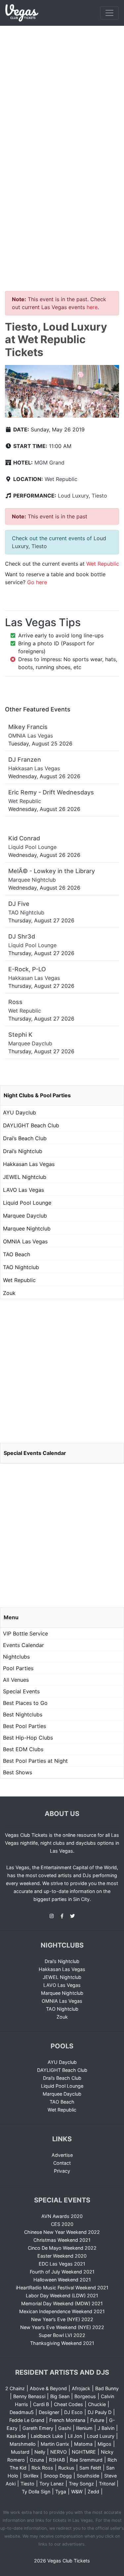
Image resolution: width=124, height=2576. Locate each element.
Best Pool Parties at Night (35, 1761)
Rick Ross (42, 2468)
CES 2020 (62, 2224)
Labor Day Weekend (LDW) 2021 (62, 2295)
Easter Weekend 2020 (62, 2256)
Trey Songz (81, 2484)
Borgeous (85, 2396)
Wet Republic (61, 479)
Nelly (40, 2452)
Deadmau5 (22, 2412)
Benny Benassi (29, 2396)
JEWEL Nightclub (25, 1177)
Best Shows (18, 1772)
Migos (104, 2444)
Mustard (20, 2452)
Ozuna (37, 2460)
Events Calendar (23, 1645)
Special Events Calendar (35, 1453)
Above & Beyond (48, 2388)
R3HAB (57, 2460)
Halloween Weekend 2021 (62, 2280)
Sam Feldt (90, 2468)
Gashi (65, 2428)
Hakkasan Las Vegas (29, 1164)
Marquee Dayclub (25, 1216)
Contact (62, 2163)
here (92, 307)
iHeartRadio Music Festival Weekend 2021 (62, 2288)
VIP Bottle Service (25, 1633)
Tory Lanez (52, 2484)
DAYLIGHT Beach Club (31, 1125)
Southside (88, 2476)
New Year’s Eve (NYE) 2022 (62, 2319)
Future (97, 2420)
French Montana (67, 2420)
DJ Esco (73, 2412)
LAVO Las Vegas (23, 1190)
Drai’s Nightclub (23, 1151)
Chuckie (97, 2404)
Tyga (61, 2492)
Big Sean (60, 2396)
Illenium (84, 2428)
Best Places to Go (25, 1703)
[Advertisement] (62, 91)
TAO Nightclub (21, 1267)
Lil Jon (75, 2436)
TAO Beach (17, 1254)
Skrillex (31, 2476)
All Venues (16, 1680)
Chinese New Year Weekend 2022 (62, 2232)
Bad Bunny (107, 2388)
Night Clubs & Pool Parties (37, 1095)
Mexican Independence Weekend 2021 (62, 2311)
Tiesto (99, 496)
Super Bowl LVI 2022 (62, 2335)
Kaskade (16, 2436)
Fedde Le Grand (27, 2420)
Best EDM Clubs (23, 1749)
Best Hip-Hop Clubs (28, 1738)
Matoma (83, 2444)
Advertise (62, 2155)
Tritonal (107, 2484)
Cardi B (41, 2404)
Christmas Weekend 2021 (62, 2240)
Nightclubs (16, 1657)
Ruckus (66, 2468)
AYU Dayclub (20, 1112)
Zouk (9, 1293)
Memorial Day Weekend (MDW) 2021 (62, 2303)
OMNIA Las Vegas (25, 1241)
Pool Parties (18, 1668)
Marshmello (23, 2444)
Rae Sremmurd (86, 2460)
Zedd (93, 2492)
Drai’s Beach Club (25, 1138)
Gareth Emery (38, 2428)
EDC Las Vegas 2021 (62, 2264)
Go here (37, 582)
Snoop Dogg (58, 2476)
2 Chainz (15, 2388)
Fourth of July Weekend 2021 (62, 2272)
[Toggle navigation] (109, 13)
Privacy (62, 2171)
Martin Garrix (55, 2444)
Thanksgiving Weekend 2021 (62, 2343)
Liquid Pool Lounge (27, 1203)
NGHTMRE (84, 2452)
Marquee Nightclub (27, 1228)
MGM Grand (49, 463)
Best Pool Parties (24, 1726)
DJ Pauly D (100, 2412)
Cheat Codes (68, 2404)
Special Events (21, 1691)
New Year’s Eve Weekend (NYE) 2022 (62, 2327)
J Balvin (106, 2428)
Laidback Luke (47, 2436)
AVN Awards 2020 (62, 2216)
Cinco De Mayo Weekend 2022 (62, 2248)
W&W (77, 2492)
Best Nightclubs (23, 1714)
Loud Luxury (73, 496)
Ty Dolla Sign (36, 2492)
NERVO (59, 2452)
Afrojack (81, 2388)
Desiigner (49, 2412)
